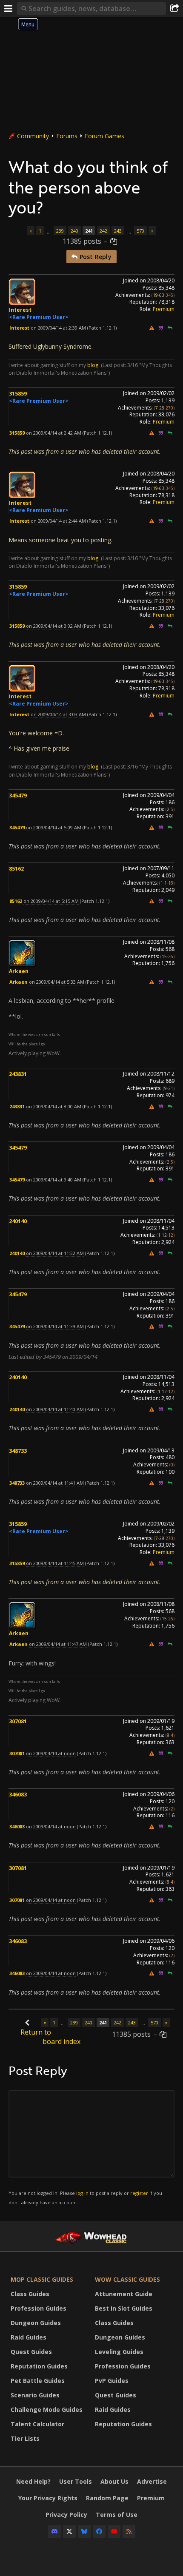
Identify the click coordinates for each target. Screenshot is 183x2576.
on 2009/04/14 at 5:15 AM (51, 901)
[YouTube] (114, 2531)
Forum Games (104, 136)
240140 (18, 1221)
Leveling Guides (119, 2352)
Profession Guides (39, 2308)
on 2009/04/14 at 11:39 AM (55, 1326)
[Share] (174, 9)
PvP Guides (112, 2381)
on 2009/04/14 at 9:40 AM (54, 1180)
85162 (16, 869)
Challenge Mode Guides (47, 2409)
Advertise (152, 2481)
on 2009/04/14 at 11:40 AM (55, 1409)
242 (103, 231)
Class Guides (30, 2294)
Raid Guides (29, 2337)
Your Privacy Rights (48, 2498)
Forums (67, 136)
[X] (69, 2531)
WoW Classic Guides (127, 2279)
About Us (114, 2481)
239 (60, 231)
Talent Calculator (37, 2424)
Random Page (107, 2498)
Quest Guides (31, 2352)
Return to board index (50, 2037)
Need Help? (33, 2481)
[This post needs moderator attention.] (152, 328)
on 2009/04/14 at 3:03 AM (58, 714)
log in (82, 2193)
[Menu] (9, 9)
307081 (18, 1721)
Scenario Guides (35, 2395)
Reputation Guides (39, 2366)
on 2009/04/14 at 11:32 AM (55, 1253)
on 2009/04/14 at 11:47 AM (58, 1644)
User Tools (76, 2481)
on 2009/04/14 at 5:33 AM (57, 982)
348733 (18, 1451)
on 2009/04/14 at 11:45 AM (55, 1563)
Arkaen (19, 971)
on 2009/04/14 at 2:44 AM (58, 521)
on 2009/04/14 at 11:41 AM (55, 1483)
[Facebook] (99, 2531)
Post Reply (94, 257)
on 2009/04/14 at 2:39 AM (58, 328)
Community (33, 136)
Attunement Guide (124, 2294)
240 (74, 231)
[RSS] (129, 2531)
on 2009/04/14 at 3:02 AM (54, 626)
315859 (18, 394)
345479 (18, 796)
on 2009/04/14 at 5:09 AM (54, 827)
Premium (164, 309)
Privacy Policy (66, 2515)
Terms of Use (117, 2515)
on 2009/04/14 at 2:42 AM (54, 433)
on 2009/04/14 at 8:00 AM (54, 1106)
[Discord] (54, 2531)
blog (93, 365)
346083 (18, 1795)
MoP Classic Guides (42, 2279)
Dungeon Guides (36, 2323)
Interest (20, 310)
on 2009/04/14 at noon (51, 1753)
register (139, 2193)
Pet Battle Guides (38, 2381)
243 (118, 231)
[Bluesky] (84, 2531)
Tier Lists (25, 2438)
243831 (18, 1074)
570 (140, 231)
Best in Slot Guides (124, 2308)
